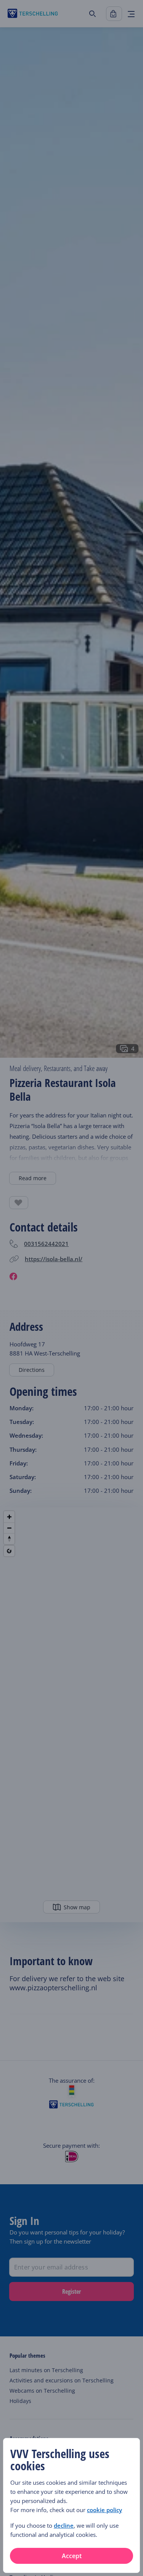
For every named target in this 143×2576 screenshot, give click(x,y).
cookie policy (104, 2510)
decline (64, 2525)
